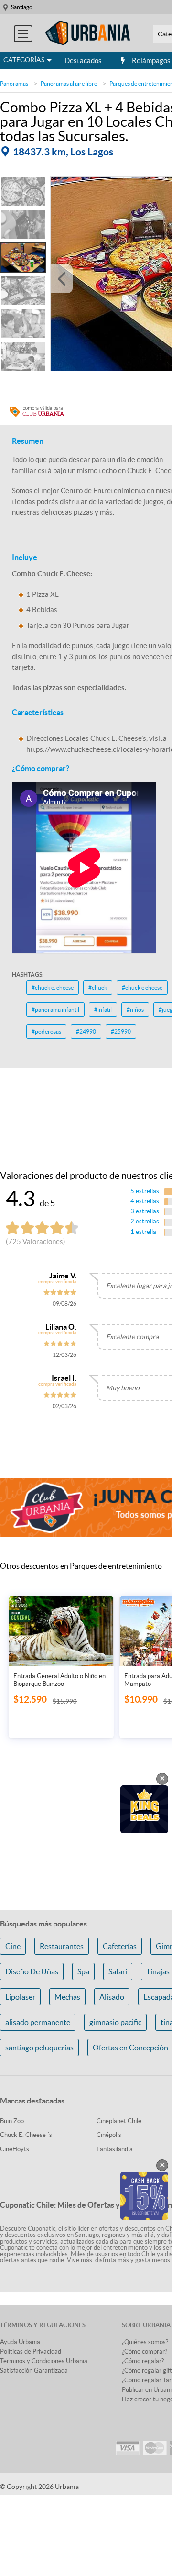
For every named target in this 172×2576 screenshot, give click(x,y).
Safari (118, 1971)
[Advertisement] (86, 1084)
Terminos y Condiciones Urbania (44, 2361)
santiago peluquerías (39, 2048)
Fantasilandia (115, 2149)
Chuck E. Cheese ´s (26, 2135)
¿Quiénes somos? (145, 2342)
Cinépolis (109, 2135)
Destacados (83, 61)
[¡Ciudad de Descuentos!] (88, 33)
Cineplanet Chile (119, 2121)
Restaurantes (62, 1946)
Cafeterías (120, 1946)
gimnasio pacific (115, 2022)
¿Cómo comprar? (145, 2351)
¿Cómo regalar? (143, 2361)
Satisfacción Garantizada (34, 2371)
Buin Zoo (12, 2121)
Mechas (67, 1997)
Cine (13, 1946)
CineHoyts (15, 2149)
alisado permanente (38, 2022)
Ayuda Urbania (20, 2342)
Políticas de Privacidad (31, 2351)
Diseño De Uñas (32, 1971)
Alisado (112, 1997)
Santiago (22, 7)
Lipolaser (20, 1997)
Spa (83, 1971)
